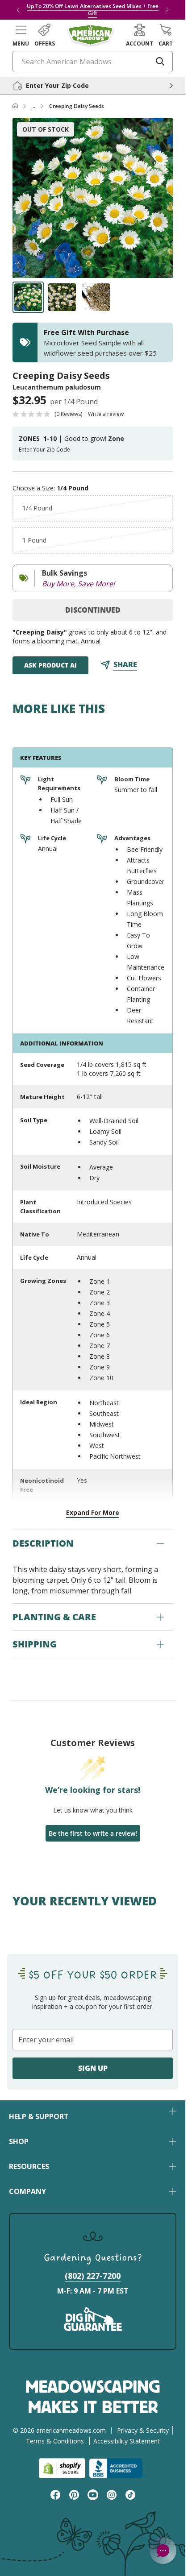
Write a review (106, 414)
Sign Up (93, 2068)
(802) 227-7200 (93, 2276)
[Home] (15, 106)
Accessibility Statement (127, 2441)
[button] (21, 35)
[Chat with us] (163, 2551)
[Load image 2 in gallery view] (62, 297)
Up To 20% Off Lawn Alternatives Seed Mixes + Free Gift (93, 10)
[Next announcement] (167, 10)
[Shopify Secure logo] (62, 2468)
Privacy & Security (143, 2430)
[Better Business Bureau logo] (118, 2468)
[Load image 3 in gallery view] (96, 297)
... (33, 106)
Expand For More (93, 1512)
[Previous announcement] (18, 10)
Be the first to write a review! (93, 1833)
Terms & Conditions (55, 2441)
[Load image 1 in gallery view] (28, 297)
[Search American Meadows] (160, 62)
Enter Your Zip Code (44, 450)
